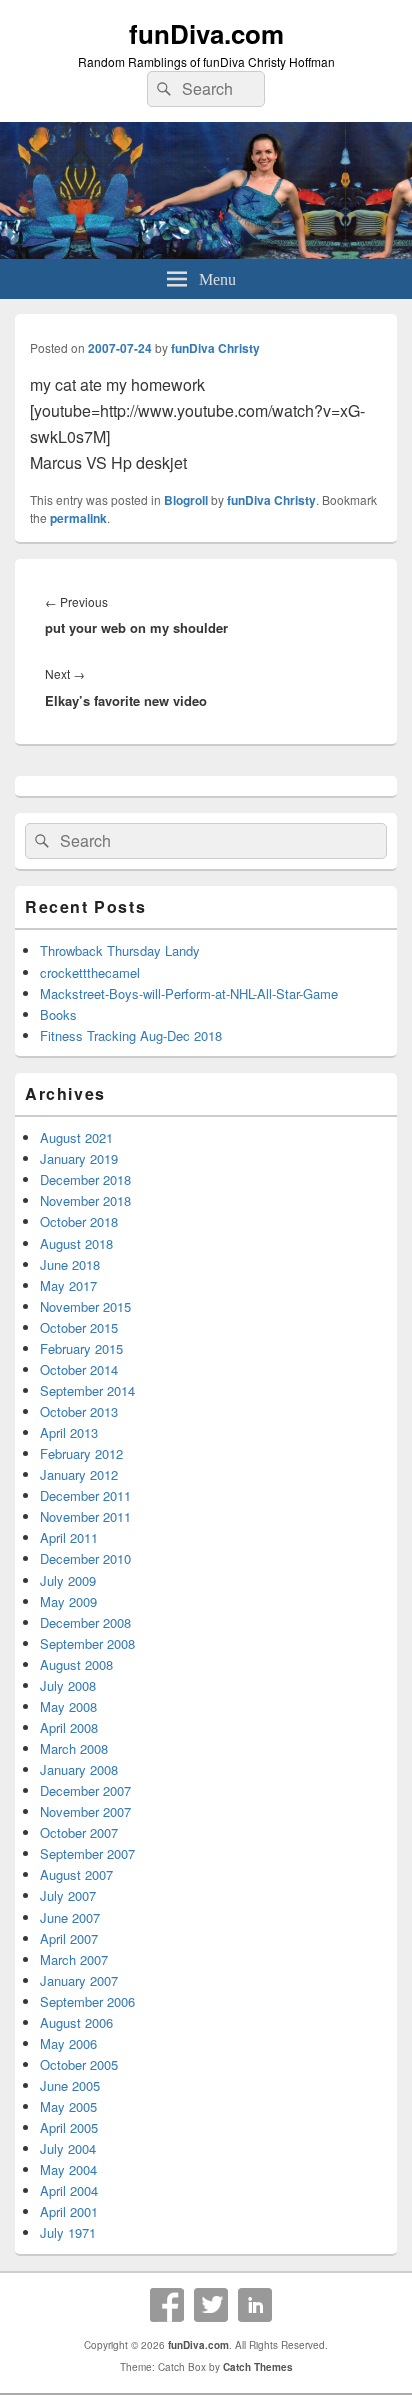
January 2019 (79, 1158)
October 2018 (79, 1221)
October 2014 (79, 1369)
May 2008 (68, 1706)
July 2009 (68, 1580)
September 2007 (87, 1853)
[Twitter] (211, 2305)
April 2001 (69, 2211)
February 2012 (81, 1453)
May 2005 (68, 2106)
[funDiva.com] (206, 252)
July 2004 (68, 2148)
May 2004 (68, 2169)
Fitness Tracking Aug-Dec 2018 (131, 1035)
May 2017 (68, 1285)
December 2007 (85, 1790)
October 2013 (79, 1411)
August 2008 (76, 1664)
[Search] (162, 89)
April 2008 (69, 1727)
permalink (78, 518)
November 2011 (85, 1516)
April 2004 (69, 2190)
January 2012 (79, 1474)
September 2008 (87, 1643)
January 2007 (79, 1980)
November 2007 (85, 1811)
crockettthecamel (90, 972)
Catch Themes (258, 2367)
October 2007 (79, 1832)
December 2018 (85, 1179)
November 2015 (85, 1306)
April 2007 (69, 1938)
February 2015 (81, 1348)
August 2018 (76, 1243)
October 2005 (79, 2064)
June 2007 (70, 1917)
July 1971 (68, 2232)
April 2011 (69, 1537)
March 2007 (74, 1959)
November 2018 (85, 1200)
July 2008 (68, 1685)
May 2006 (68, 2043)
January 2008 (79, 1769)
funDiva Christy (215, 348)
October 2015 (79, 1327)
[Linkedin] (255, 2305)
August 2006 (76, 2022)
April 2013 (69, 1432)
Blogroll (186, 500)
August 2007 (76, 1874)
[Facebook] (167, 2305)
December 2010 (85, 1558)
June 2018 (70, 1264)
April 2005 (69, 2127)
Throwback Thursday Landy (120, 950)
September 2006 (87, 2001)
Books (58, 1014)
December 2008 (85, 1622)
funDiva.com (206, 33)
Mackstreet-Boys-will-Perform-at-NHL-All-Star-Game (189, 993)
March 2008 (74, 1748)
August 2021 (76, 1137)
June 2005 (70, 2085)
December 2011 (85, 1495)
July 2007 (68, 1895)
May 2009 (68, 1601)
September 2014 (87, 1390)
